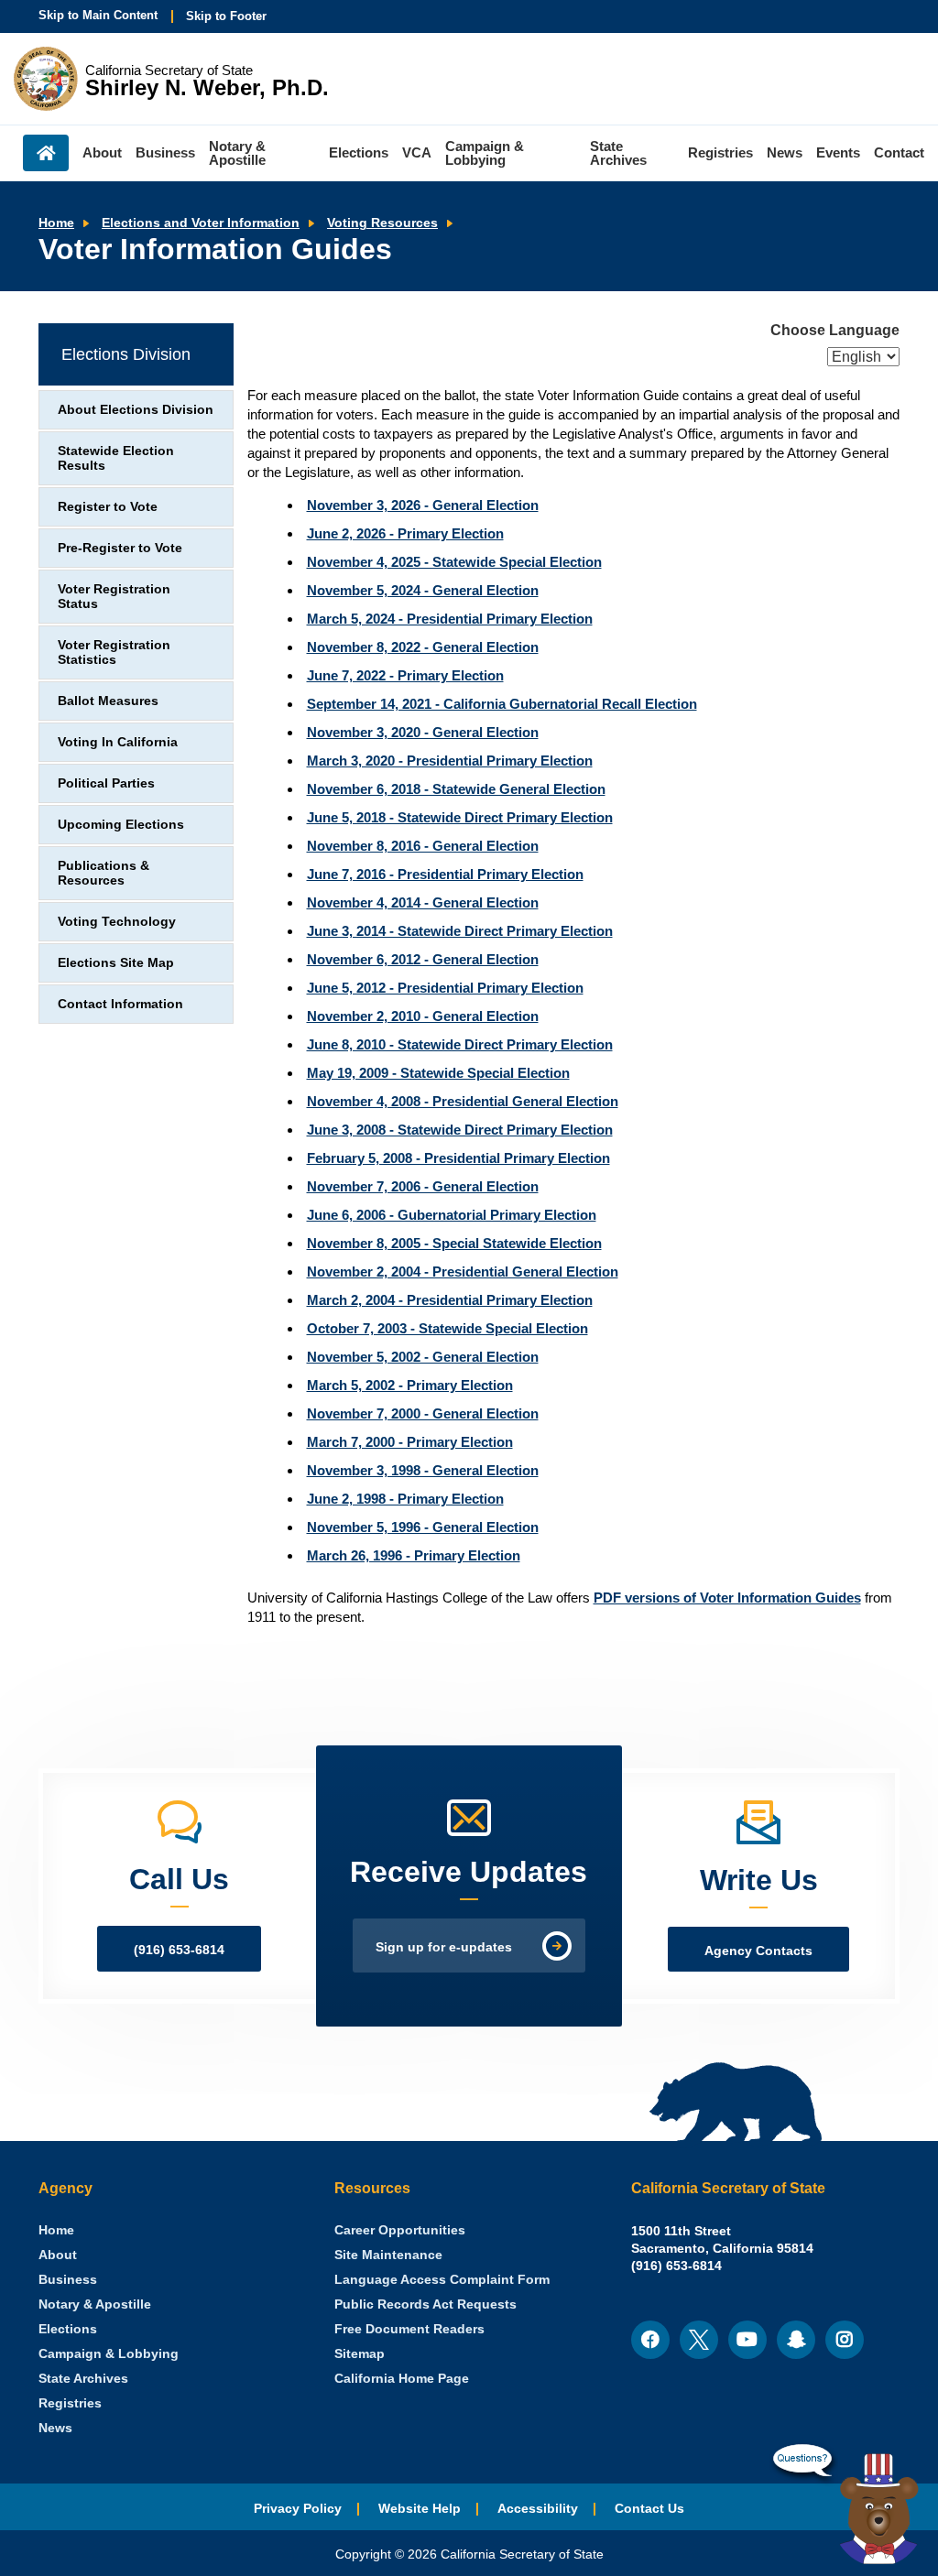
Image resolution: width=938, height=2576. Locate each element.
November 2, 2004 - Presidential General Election (463, 1272)
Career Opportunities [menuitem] (400, 2230)
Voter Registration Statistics (114, 652)
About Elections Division (136, 410)
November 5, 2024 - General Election (423, 590)
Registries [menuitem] (720, 152)
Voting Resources (382, 223)
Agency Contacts (758, 1951)
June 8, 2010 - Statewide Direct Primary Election (460, 1044)
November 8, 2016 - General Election (423, 846)
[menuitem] (56, 2230)
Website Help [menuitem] (420, 2509)
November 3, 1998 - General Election (423, 1470)
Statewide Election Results (116, 458)
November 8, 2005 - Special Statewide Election (454, 1243)
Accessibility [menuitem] (538, 2509)
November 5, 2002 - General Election (423, 1357)
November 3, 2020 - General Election (423, 732)
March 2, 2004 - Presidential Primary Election (450, 1300)
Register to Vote (108, 507)
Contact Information (120, 1004)
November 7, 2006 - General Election (423, 1186)
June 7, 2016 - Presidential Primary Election (445, 874)
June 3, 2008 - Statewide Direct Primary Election (460, 1130)
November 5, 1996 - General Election (423, 1527)
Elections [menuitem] (359, 152)
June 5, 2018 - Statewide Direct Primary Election (460, 817)
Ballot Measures (108, 701)
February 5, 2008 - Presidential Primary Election (458, 1158)
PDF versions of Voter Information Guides (727, 1598)
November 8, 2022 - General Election (423, 647)
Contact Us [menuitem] (649, 2509)
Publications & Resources (104, 873)
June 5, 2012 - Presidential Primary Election (445, 988)
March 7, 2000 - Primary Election (410, 1442)
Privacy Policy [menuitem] (298, 2509)
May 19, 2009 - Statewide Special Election (438, 1073)
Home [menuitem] (46, 153)
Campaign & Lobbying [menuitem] (485, 153)
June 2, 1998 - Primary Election (405, 1499)
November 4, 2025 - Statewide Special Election (454, 562)
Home (56, 223)
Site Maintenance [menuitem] (388, 2255)
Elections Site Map (116, 963)
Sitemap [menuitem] (360, 2354)
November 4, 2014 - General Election (423, 902)
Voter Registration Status (114, 597)
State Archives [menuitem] (618, 153)
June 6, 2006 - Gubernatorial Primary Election (452, 1215)
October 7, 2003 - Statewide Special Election (447, 1328)
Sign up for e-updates (444, 1947)
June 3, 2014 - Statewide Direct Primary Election (460, 931)
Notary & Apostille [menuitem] (237, 153)
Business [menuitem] (165, 152)
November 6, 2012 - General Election (423, 959)
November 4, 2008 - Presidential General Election (463, 1101)
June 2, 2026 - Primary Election (405, 533)
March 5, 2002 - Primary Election (410, 1385)
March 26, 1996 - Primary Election (414, 1555)
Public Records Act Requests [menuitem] (425, 2304)
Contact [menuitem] (899, 152)
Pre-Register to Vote (120, 548)
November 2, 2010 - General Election (423, 1016)
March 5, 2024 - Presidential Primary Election (450, 619)
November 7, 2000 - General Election (423, 1413)
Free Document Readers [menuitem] (409, 2329)
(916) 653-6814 (179, 1950)
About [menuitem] (102, 152)
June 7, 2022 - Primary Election (405, 675)
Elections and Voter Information (201, 223)
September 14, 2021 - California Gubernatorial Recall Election (502, 704)
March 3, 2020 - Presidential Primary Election (450, 761)
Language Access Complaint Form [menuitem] (442, 2280)
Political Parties (106, 783)
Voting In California (118, 742)
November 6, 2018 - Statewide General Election (456, 789)
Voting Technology (117, 922)
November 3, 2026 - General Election (423, 505)
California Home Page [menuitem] (402, 2379)
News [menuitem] (785, 152)
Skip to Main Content (98, 15)
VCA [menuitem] (417, 152)
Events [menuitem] (838, 152)
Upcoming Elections (121, 825)
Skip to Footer (226, 16)
